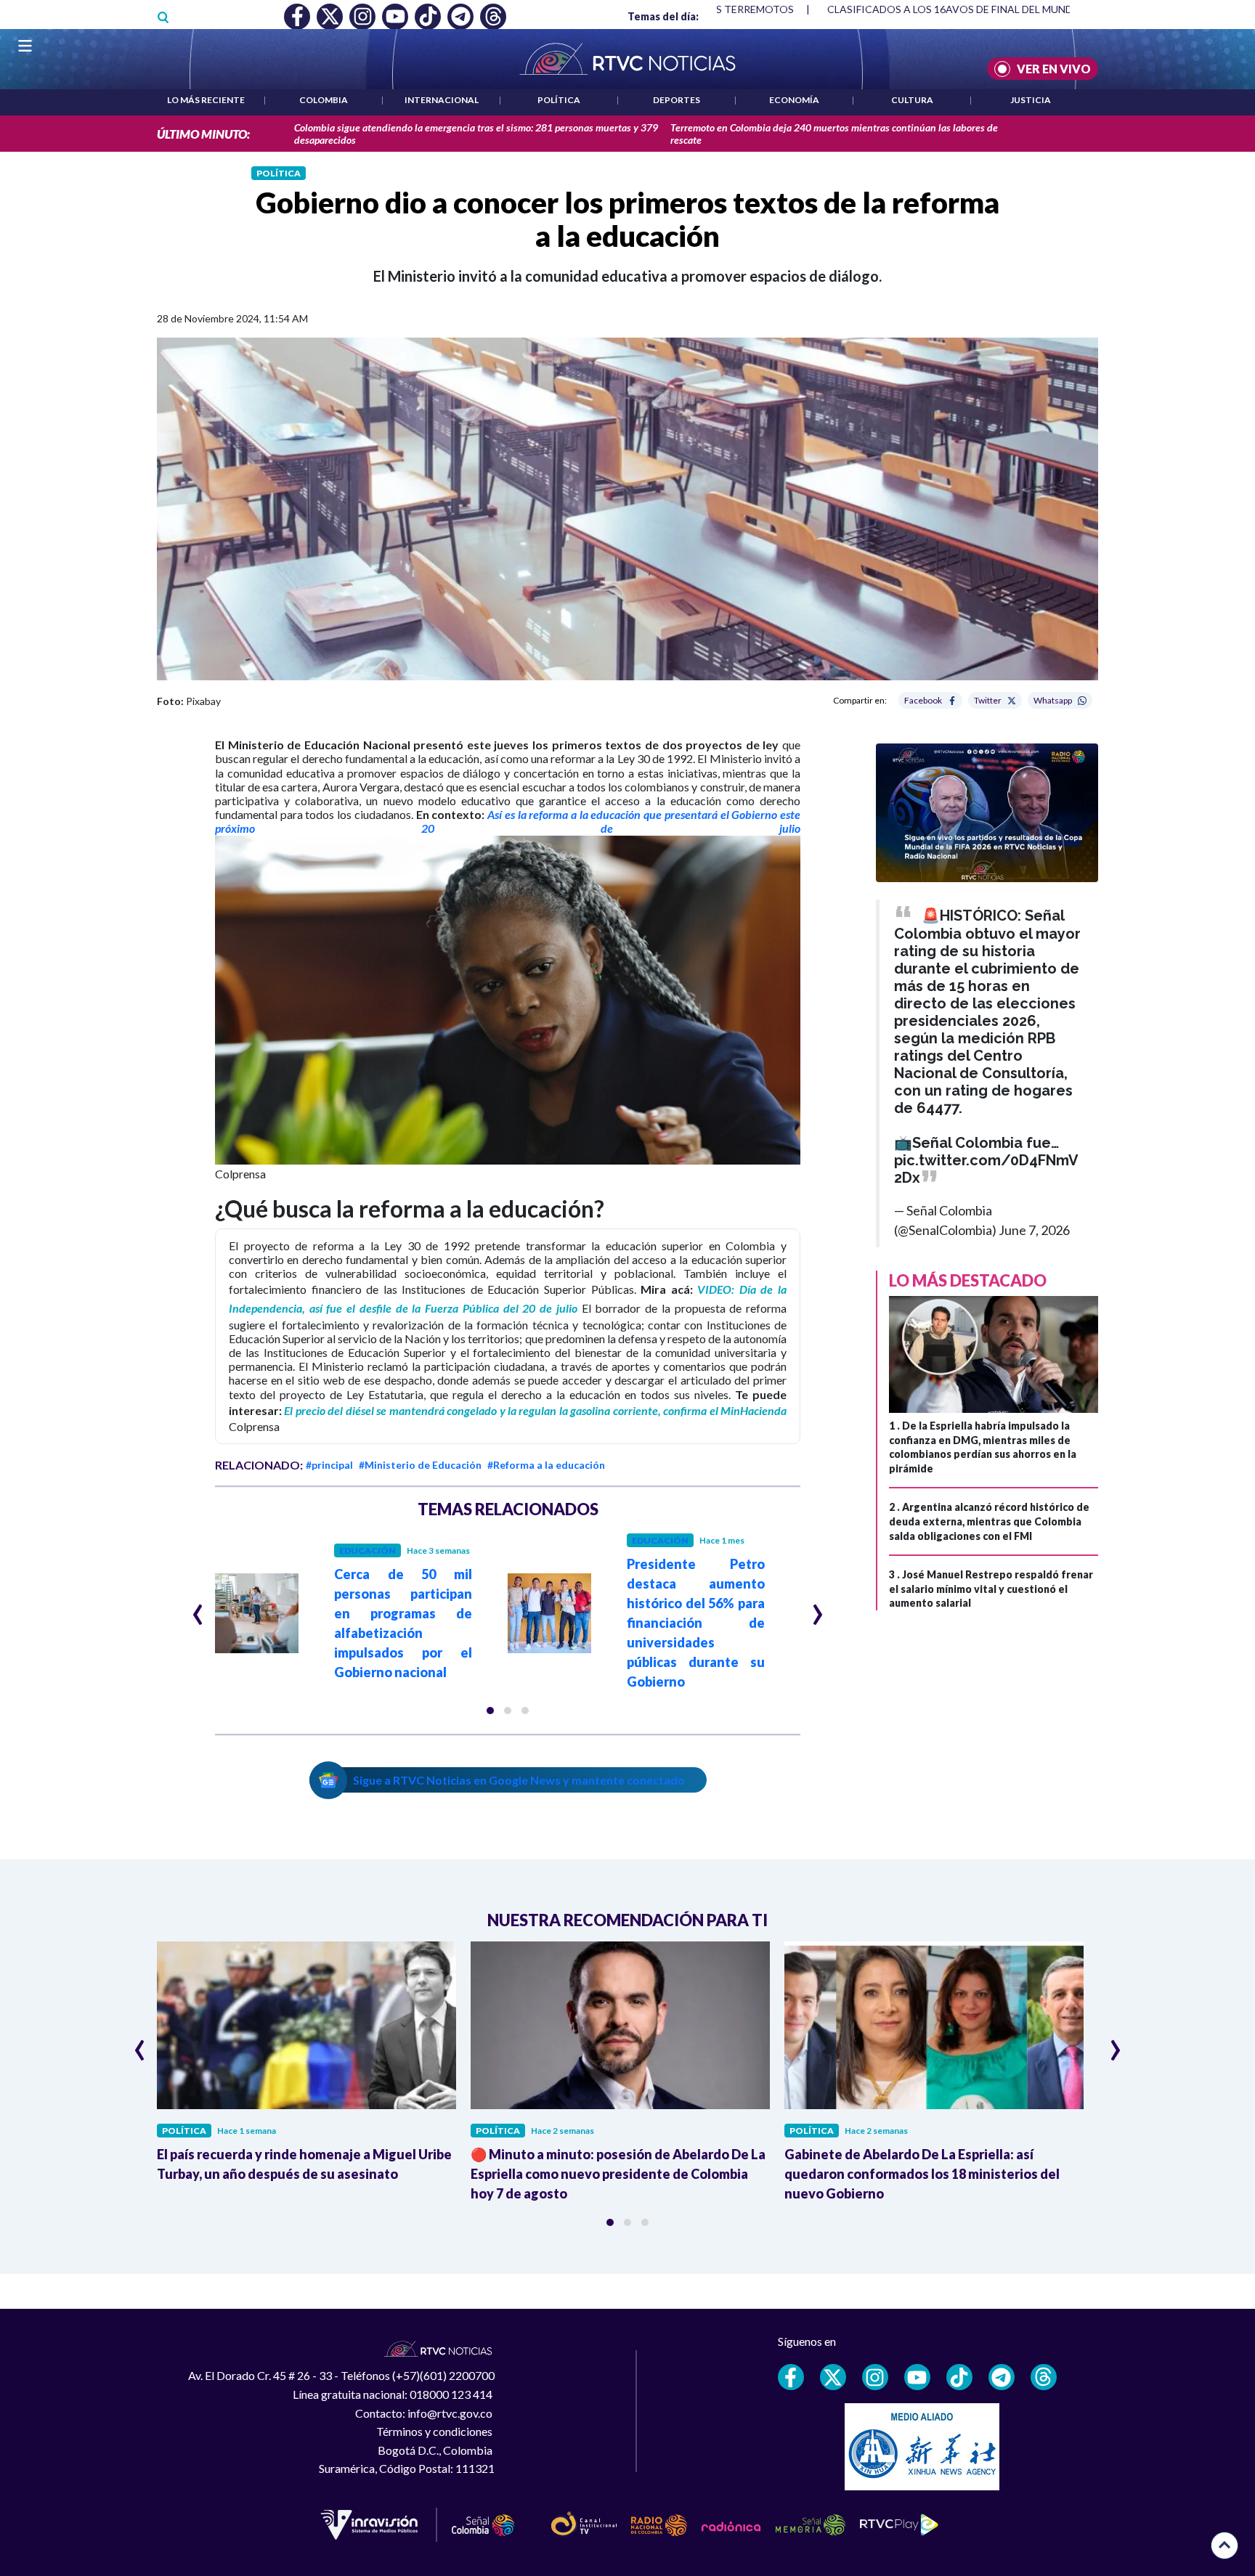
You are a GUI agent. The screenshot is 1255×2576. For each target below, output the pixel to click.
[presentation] (198, 1608)
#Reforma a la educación (546, 1465)
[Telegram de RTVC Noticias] (1002, 2377)
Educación (367, 1550)
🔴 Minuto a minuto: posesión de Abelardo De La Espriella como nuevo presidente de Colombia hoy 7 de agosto (618, 2174)
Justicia (1031, 100)
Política (559, 100)
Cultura (912, 100)
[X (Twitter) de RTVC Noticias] (833, 2377)
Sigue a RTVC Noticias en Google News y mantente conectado (519, 1780)
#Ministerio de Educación (420, 1465)
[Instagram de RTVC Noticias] (875, 2377)
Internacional (442, 100)
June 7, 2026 (1034, 1230)
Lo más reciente (206, 100)
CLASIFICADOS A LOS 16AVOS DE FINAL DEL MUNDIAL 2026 (971, 9)
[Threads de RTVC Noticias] (1044, 2377)
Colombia (324, 100)
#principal (329, 1465)
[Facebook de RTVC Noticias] (791, 2377)
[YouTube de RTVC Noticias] (917, 2377)
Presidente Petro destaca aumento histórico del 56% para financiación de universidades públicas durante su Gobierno (696, 1623)
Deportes (677, 100)
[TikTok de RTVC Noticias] (959, 2377)
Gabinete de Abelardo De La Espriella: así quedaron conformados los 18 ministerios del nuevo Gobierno (922, 2174)
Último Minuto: (203, 134)
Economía (794, 100)
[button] (490, 1711)
